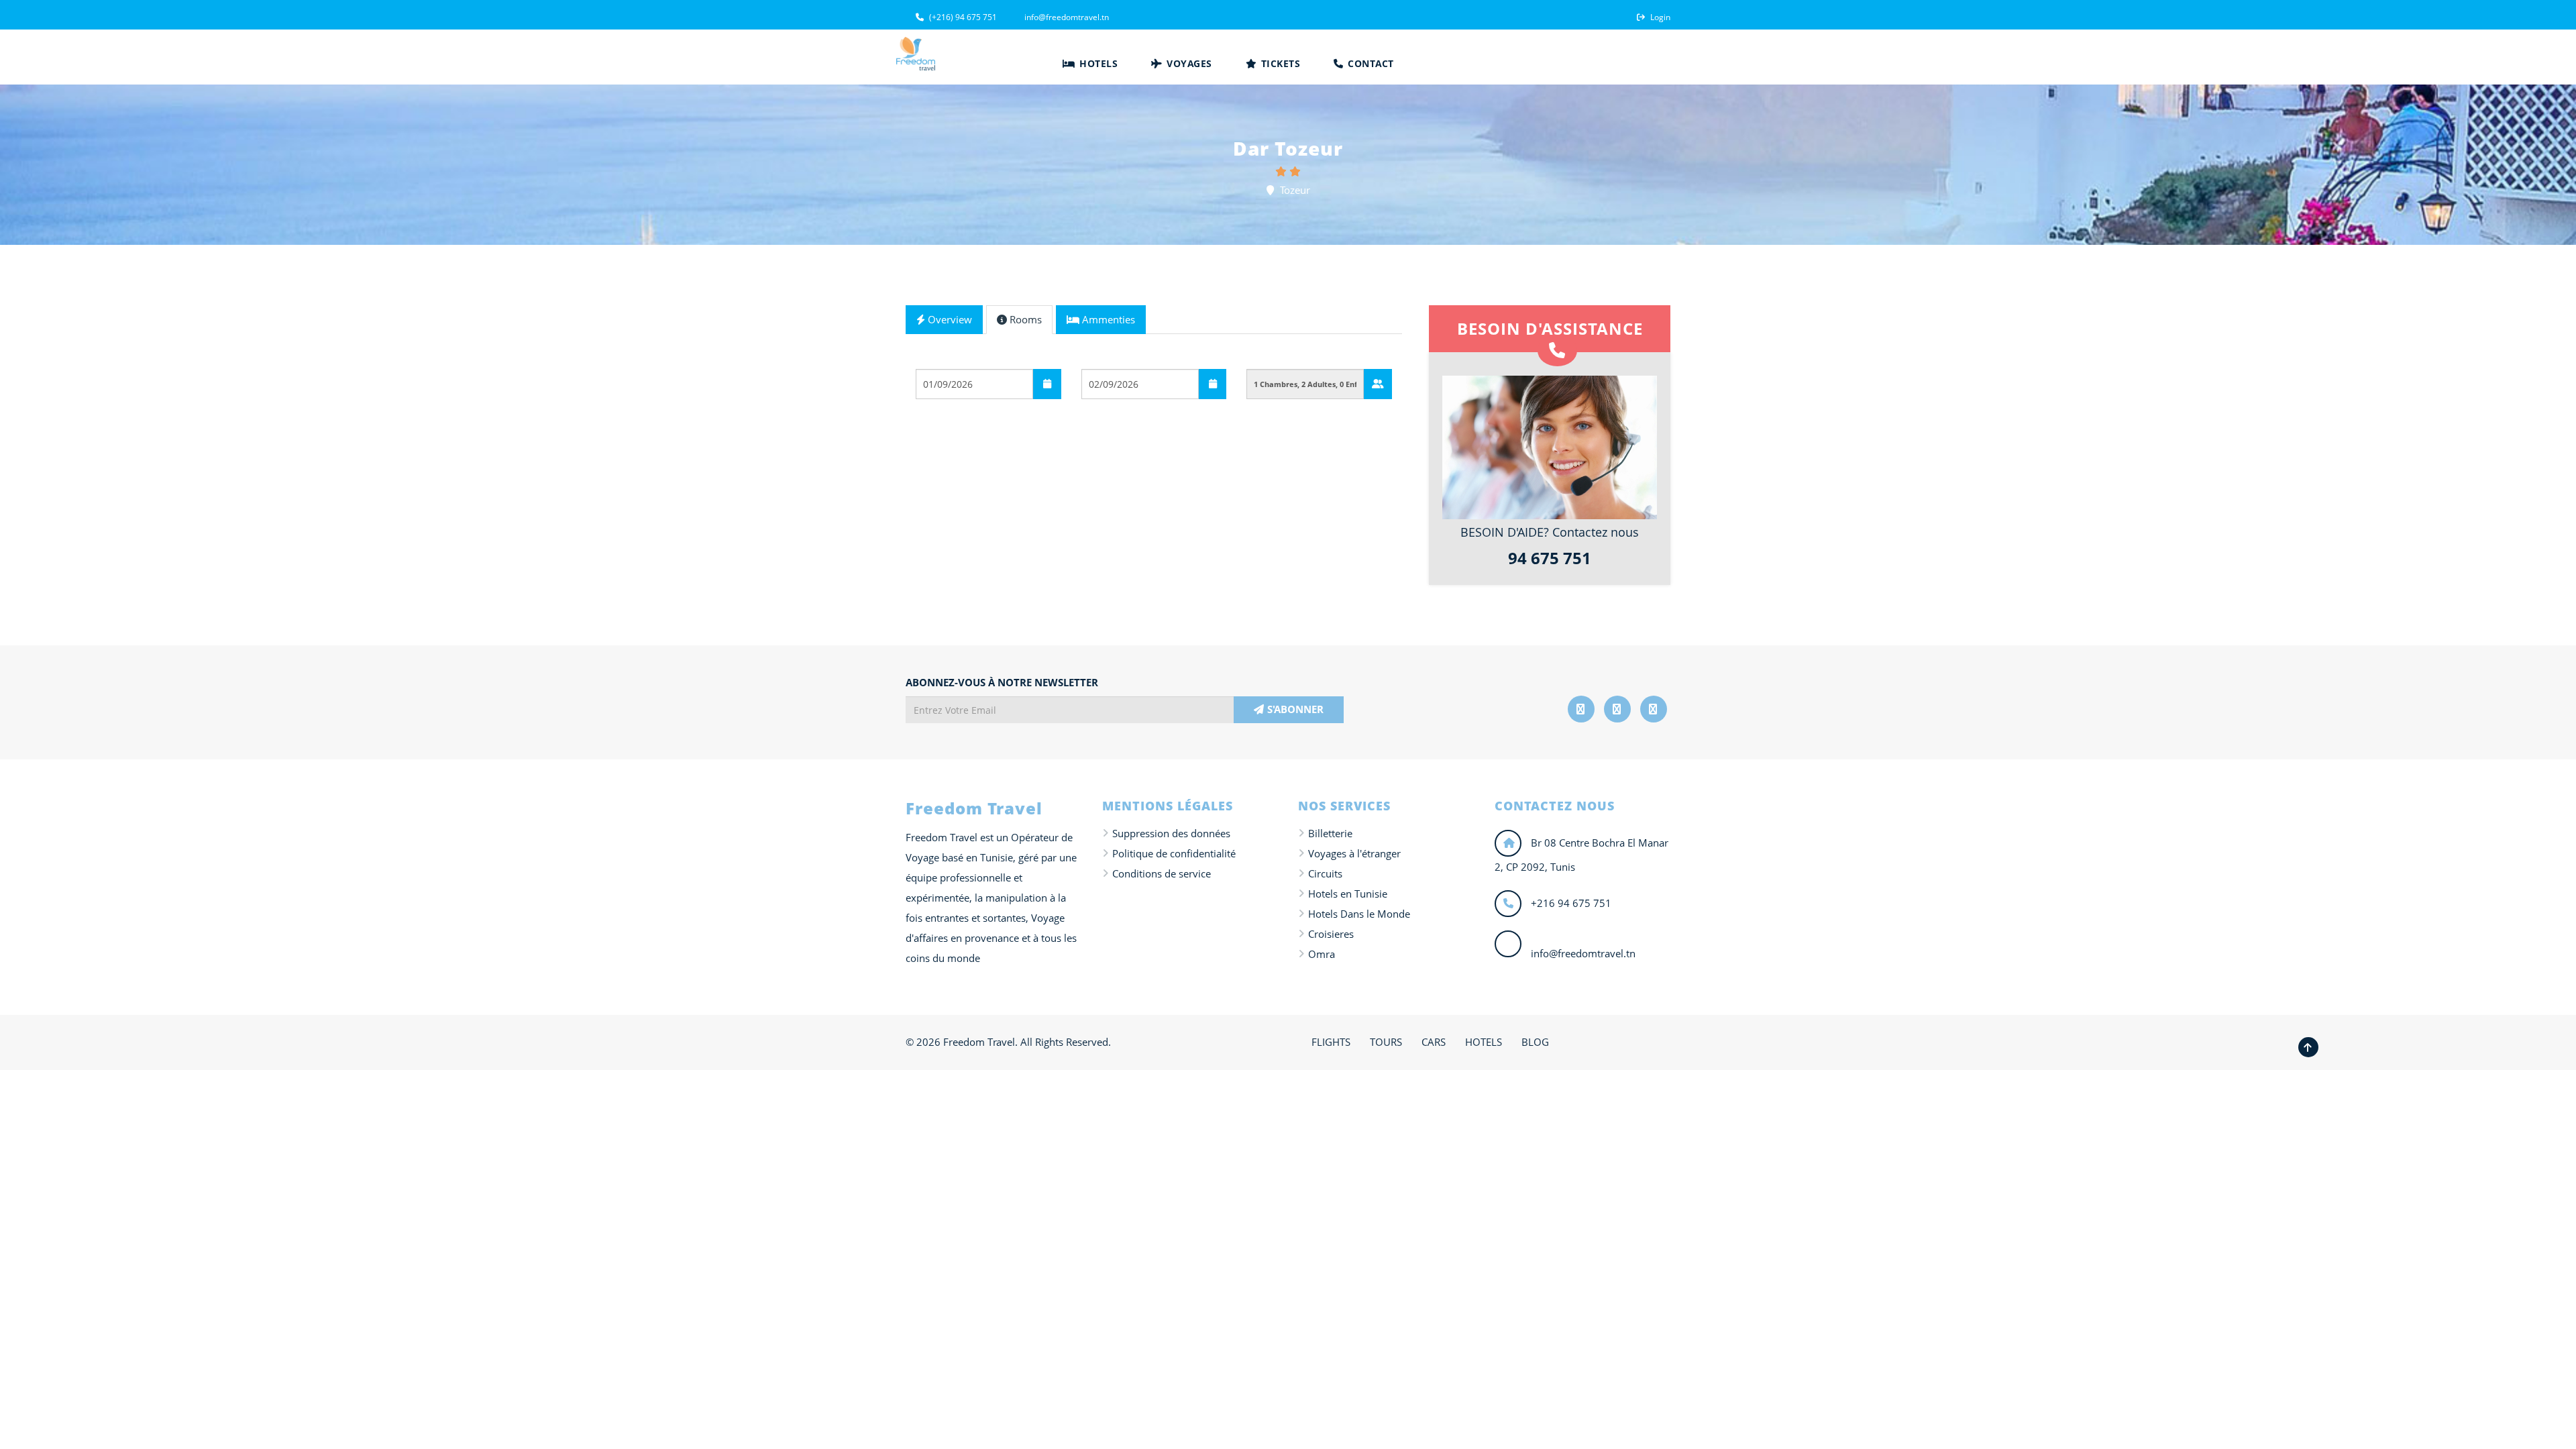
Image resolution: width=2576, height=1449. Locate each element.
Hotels (1097, 63)
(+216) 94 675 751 (962, 17)
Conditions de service (1162, 873)
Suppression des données (1171, 833)
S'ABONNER (1295, 709)
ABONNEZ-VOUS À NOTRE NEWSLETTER (1002, 682)
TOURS (1386, 1042)
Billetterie (1330, 833)
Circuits (1325, 873)
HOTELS (1484, 1042)
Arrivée (1100, 358)
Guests (1264, 358)
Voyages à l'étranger (1354, 853)
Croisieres (1331, 934)
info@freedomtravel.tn (1066, 17)
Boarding (938, 419)
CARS (1434, 1042)
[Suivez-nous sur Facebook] (1581, 709)
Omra (1322, 954)
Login (1659, 17)
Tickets (1279, 63)
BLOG (1535, 1042)
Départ (933, 358)
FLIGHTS (1331, 1042)
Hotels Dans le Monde (1359, 914)
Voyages (1188, 63)
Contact (1370, 63)
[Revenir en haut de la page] (2308, 1047)
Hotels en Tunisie (1348, 894)
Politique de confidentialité (1174, 853)
